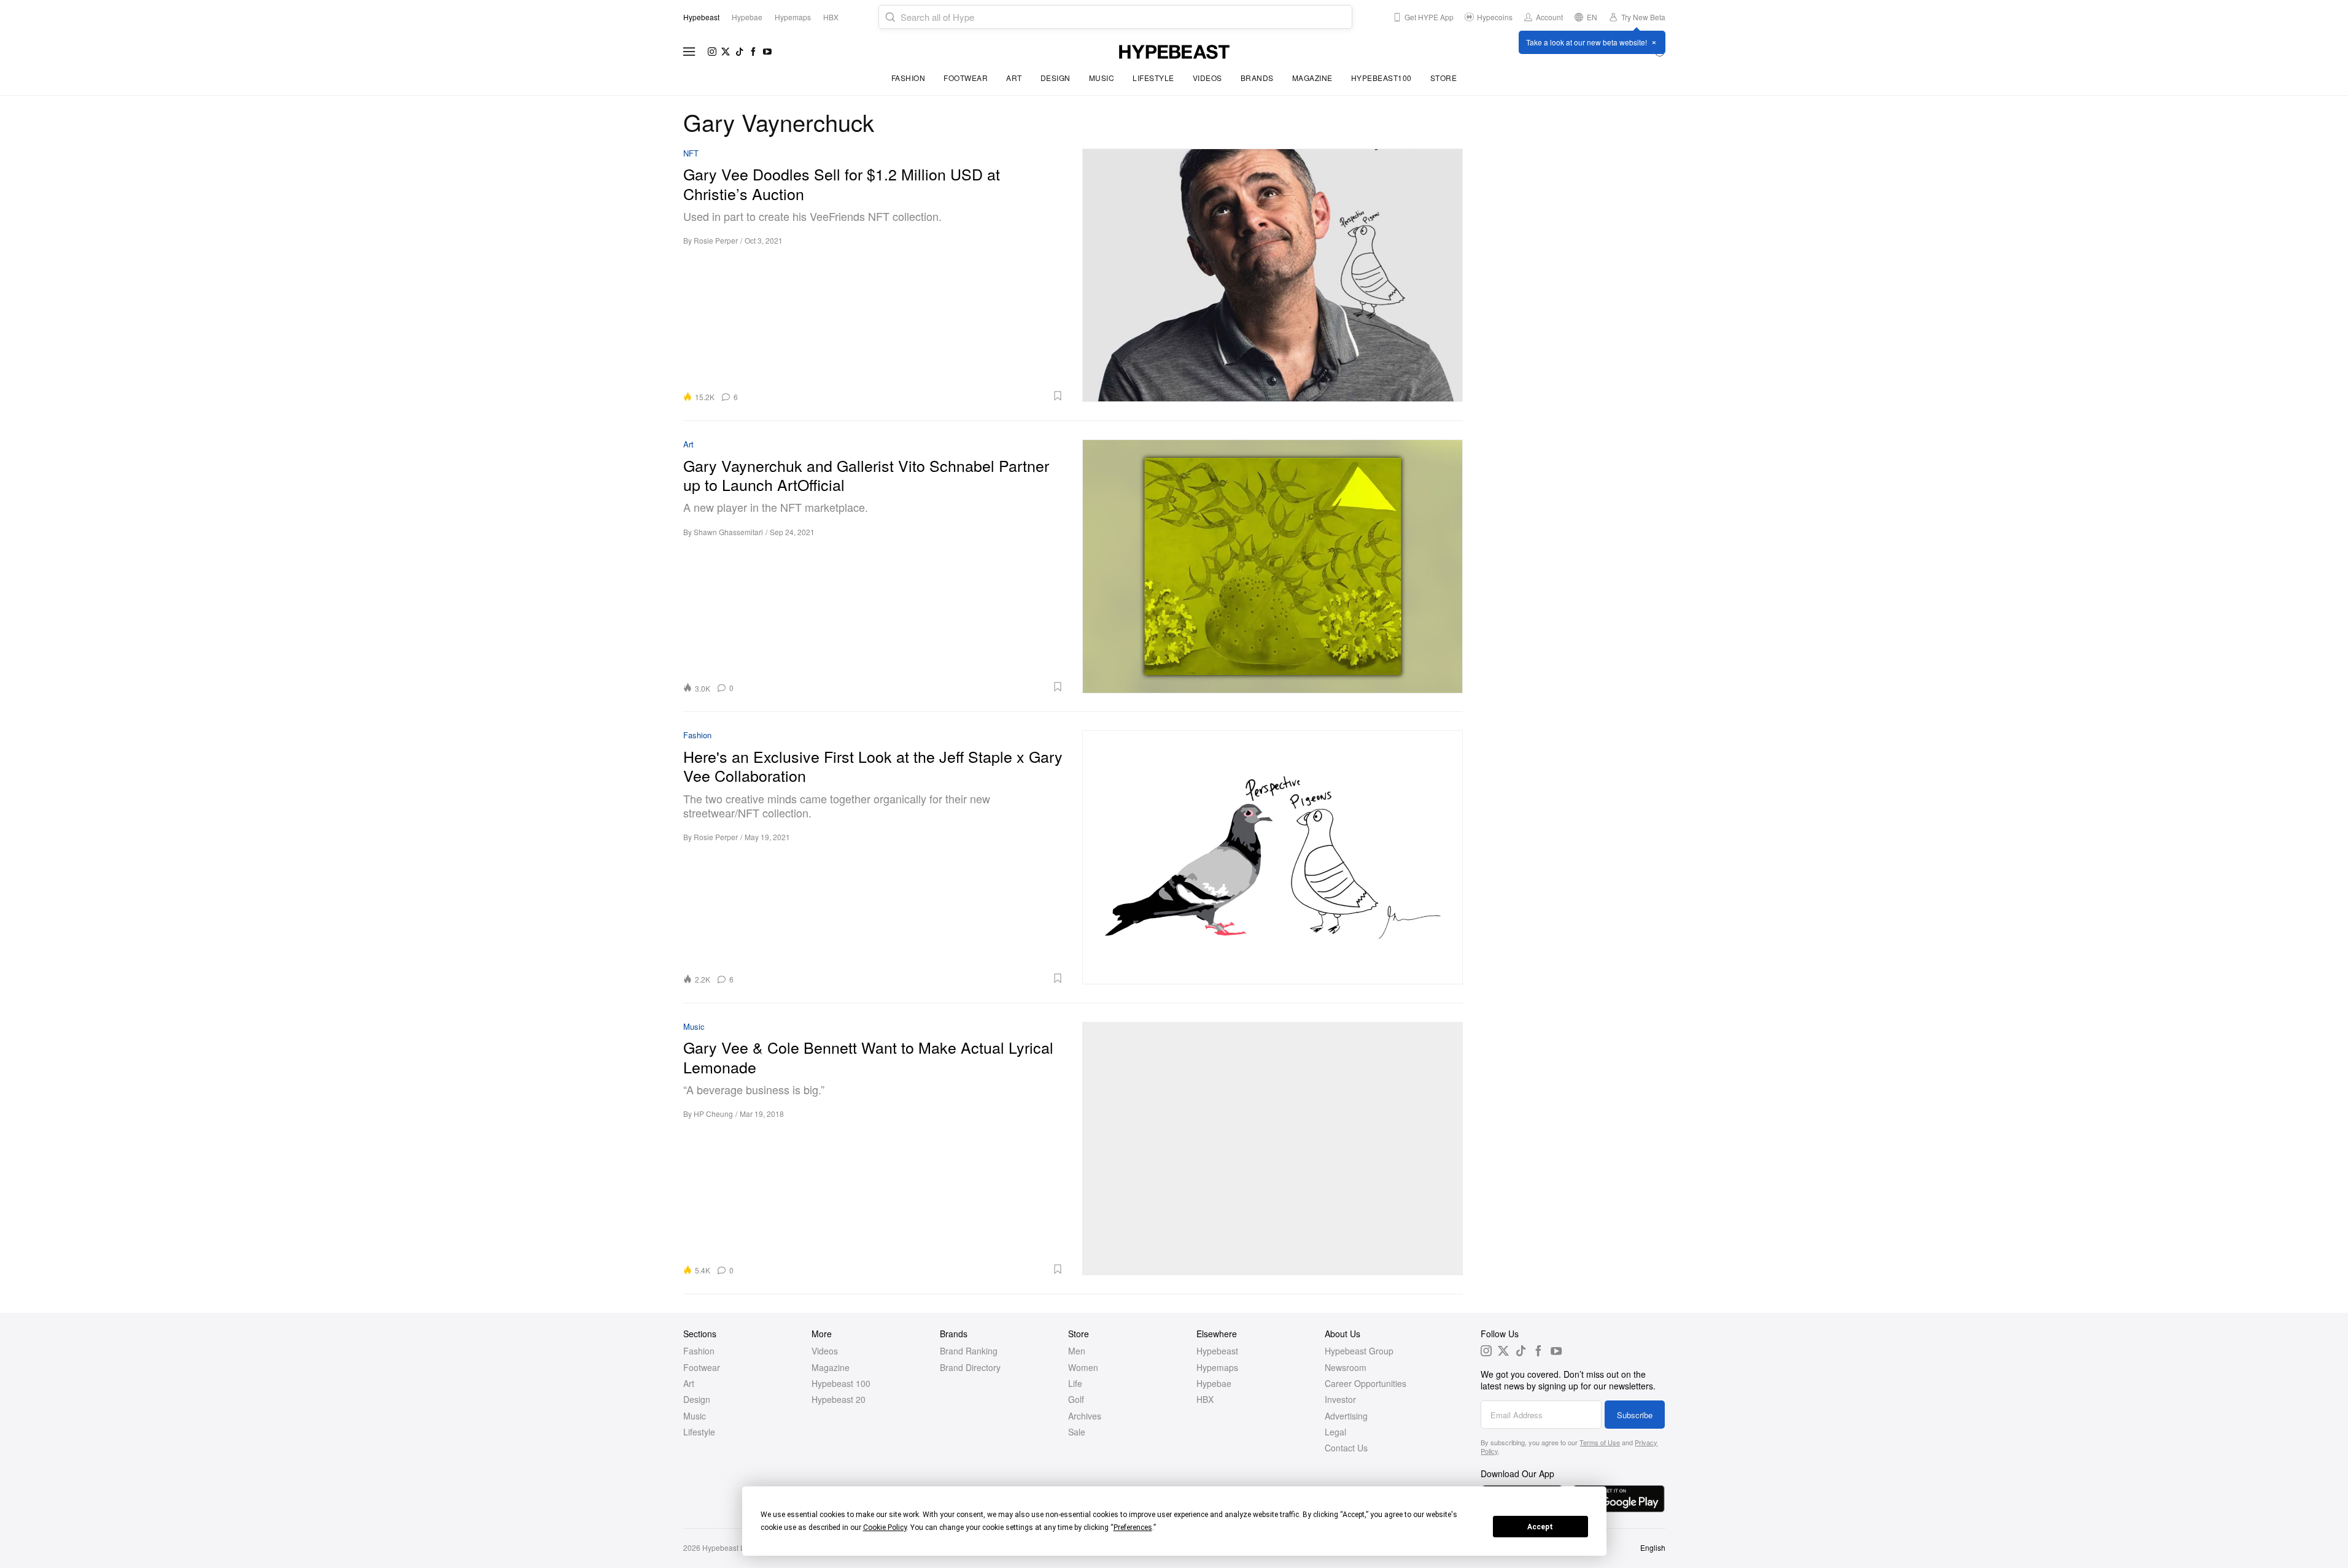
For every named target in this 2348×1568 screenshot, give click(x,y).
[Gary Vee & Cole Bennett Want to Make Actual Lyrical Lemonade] (1273, 1149)
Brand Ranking (969, 1351)
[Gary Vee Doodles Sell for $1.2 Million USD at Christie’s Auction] (1273, 275)
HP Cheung (713, 1114)
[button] (905, 396)
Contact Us (1346, 1448)
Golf (1076, 1399)
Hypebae (1214, 1383)
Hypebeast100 (1381, 78)
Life (1075, 1383)
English (1653, 1547)
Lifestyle (1153, 78)
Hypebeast (1217, 1351)
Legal (1335, 1432)
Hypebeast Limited (734, 1547)
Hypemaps (1217, 1367)
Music (1102, 78)
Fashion (909, 78)
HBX (1205, 1399)
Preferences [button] (1133, 1527)
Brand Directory (970, 1367)
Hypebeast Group (1359, 1351)
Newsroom (1346, 1367)
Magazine (1312, 78)
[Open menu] (689, 52)
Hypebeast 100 (841, 1383)
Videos (1207, 78)
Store (1444, 78)
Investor (1340, 1399)
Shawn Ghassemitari (728, 532)
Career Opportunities (1366, 1383)
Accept (1540, 1527)
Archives (1085, 1416)
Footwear (966, 78)
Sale (1077, 1432)
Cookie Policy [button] (885, 1527)
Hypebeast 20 (839, 1399)
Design (1056, 78)
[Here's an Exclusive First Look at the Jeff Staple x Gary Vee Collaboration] (1273, 857)
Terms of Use (1600, 1442)
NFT (691, 154)
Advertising (1346, 1416)
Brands (1257, 78)
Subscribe (1635, 1415)
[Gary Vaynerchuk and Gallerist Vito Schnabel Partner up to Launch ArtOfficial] (1273, 566)
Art (1014, 78)
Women (1083, 1367)
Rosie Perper (716, 240)
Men (1077, 1351)
